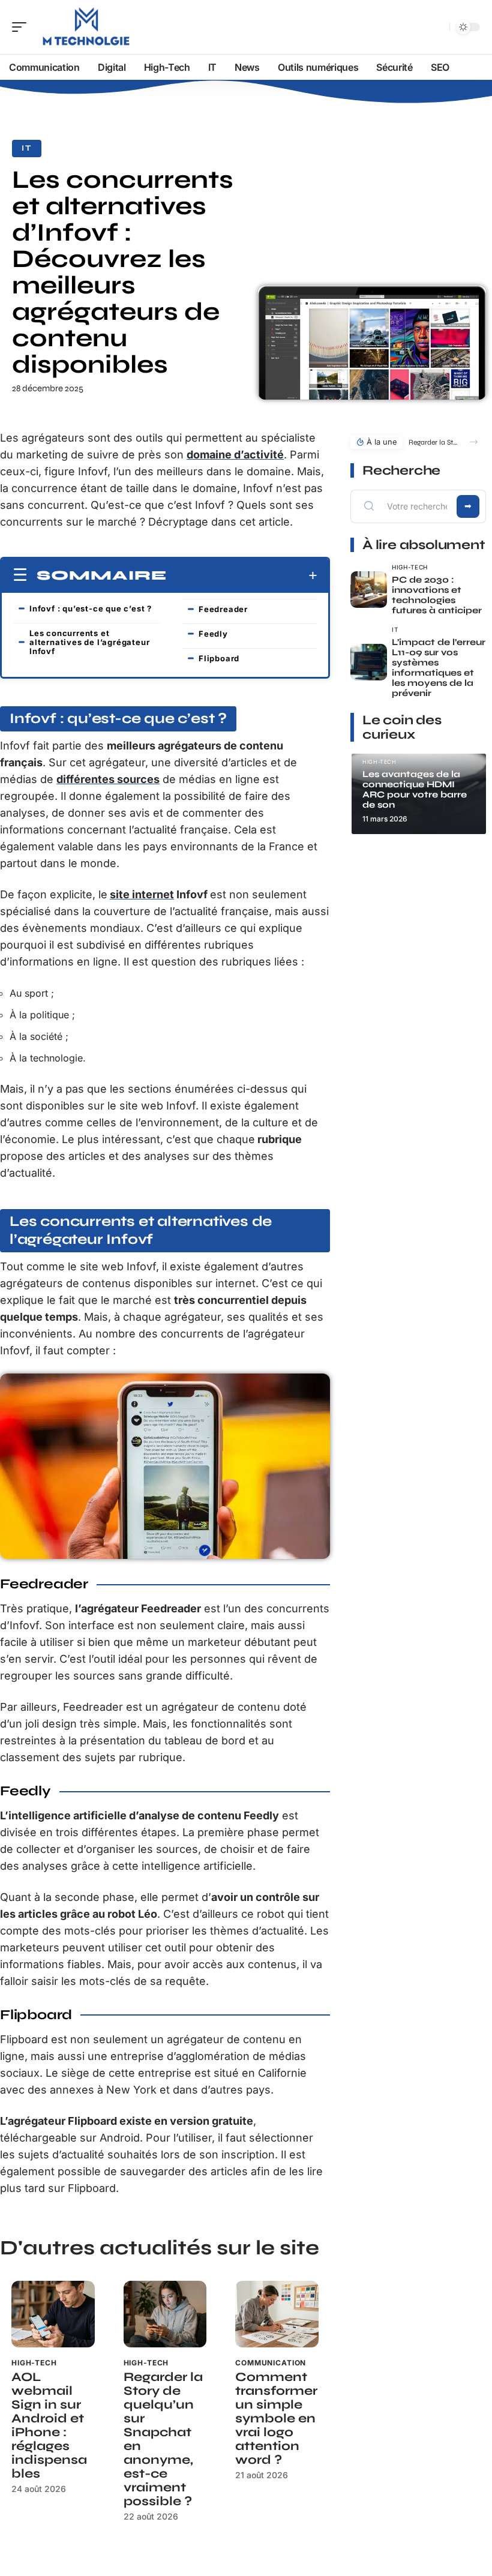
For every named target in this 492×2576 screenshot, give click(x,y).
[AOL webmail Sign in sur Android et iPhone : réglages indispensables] (53, 2314)
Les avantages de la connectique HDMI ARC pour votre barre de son (415, 789)
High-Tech (34, 2363)
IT (27, 148)
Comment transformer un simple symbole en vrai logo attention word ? (276, 2418)
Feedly (213, 634)
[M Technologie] (86, 27)
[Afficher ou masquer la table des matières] (242, 575)
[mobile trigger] (22, 27)
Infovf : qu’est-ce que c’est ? (91, 608)
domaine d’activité (235, 455)
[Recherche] (438, 27)
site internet (142, 894)
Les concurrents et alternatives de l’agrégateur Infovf (89, 642)
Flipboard (219, 658)
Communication (271, 2363)
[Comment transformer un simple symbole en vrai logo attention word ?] (277, 2314)
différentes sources (108, 779)
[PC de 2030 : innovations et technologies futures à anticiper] (369, 590)
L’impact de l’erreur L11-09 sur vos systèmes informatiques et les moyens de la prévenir (439, 668)
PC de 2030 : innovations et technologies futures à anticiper (437, 595)
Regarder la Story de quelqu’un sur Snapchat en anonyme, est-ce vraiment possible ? (163, 2439)
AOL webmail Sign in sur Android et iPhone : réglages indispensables (49, 2425)
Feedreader (223, 609)
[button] (474, 442)
